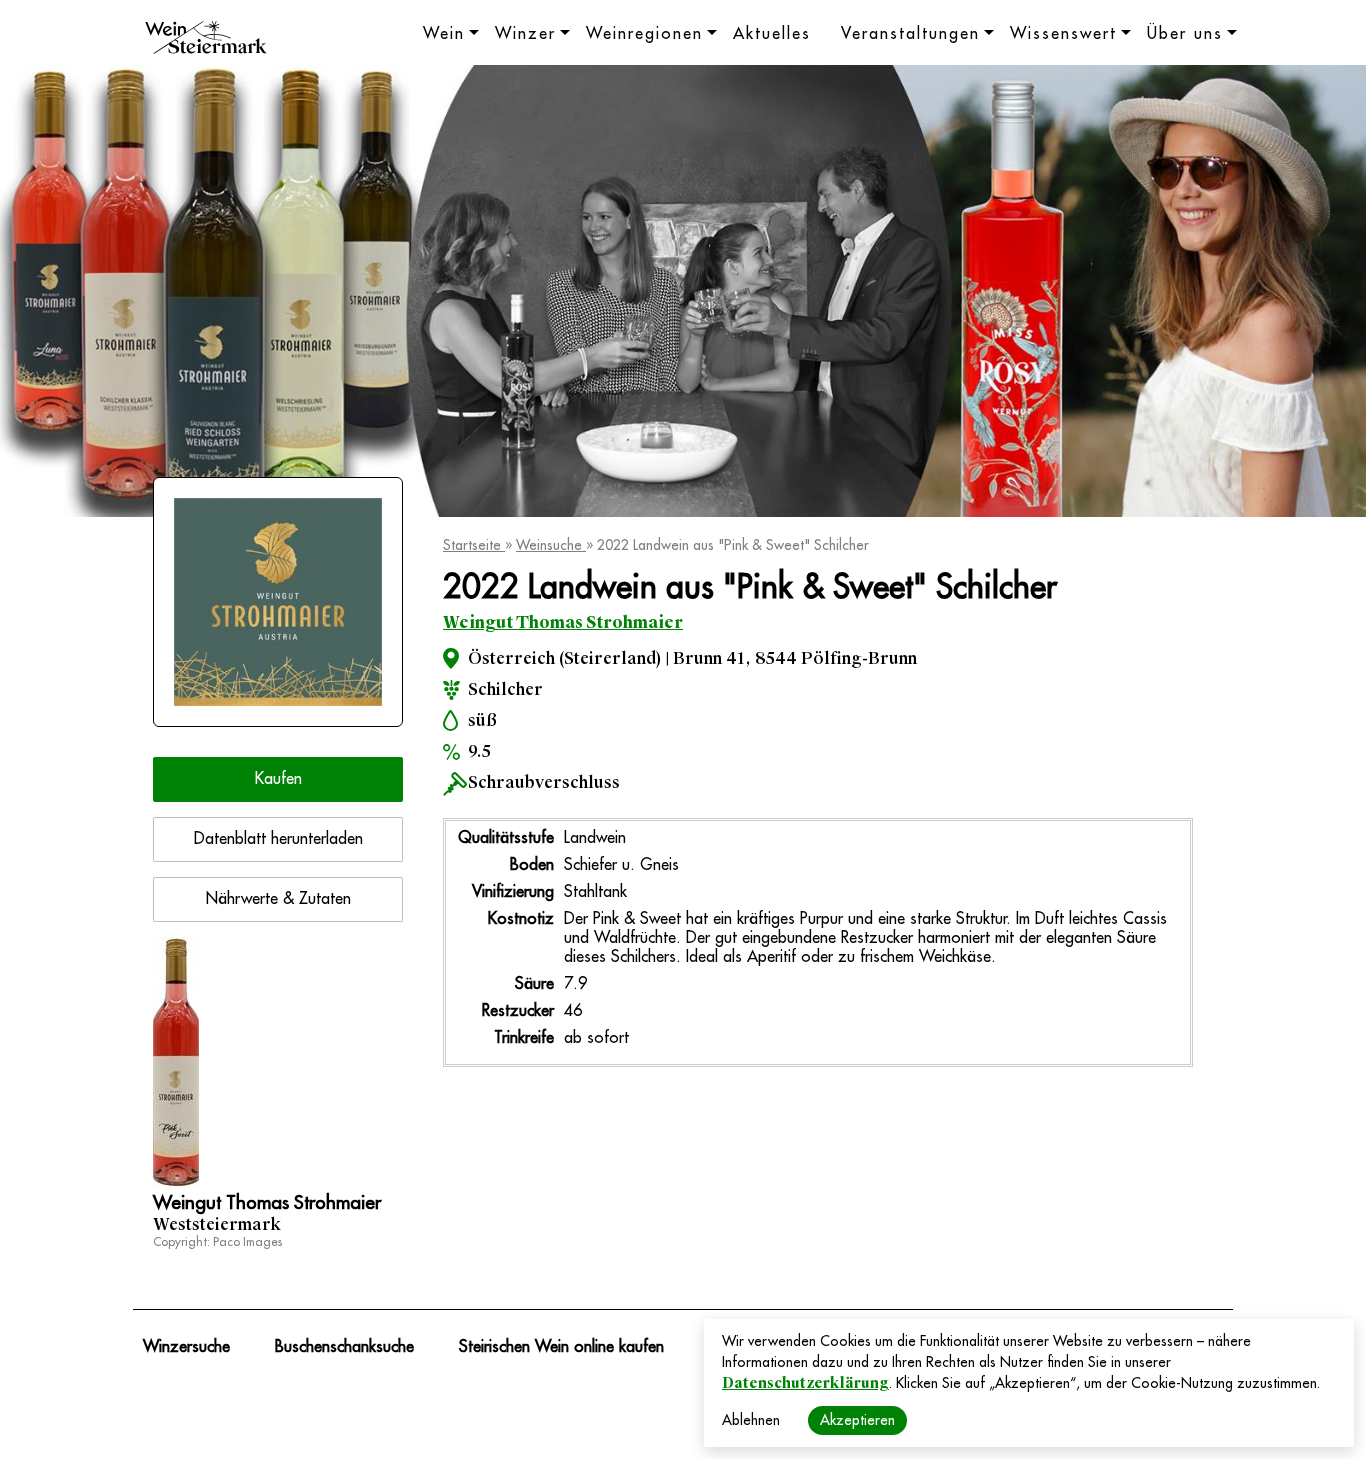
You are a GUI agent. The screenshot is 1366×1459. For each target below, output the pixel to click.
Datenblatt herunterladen (278, 839)
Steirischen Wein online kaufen (561, 1347)
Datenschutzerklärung (805, 1383)
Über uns (1185, 34)
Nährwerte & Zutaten (278, 899)
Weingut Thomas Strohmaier (563, 622)
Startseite (474, 545)
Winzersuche (186, 1347)
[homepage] (206, 40)
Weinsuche (551, 545)
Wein (444, 34)
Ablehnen (751, 1420)
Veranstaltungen (910, 34)
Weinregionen (644, 34)
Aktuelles (772, 34)
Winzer (525, 34)
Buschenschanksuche (344, 1347)
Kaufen (278, 779)
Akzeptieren (857, 1420)
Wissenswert (1063, 34)
